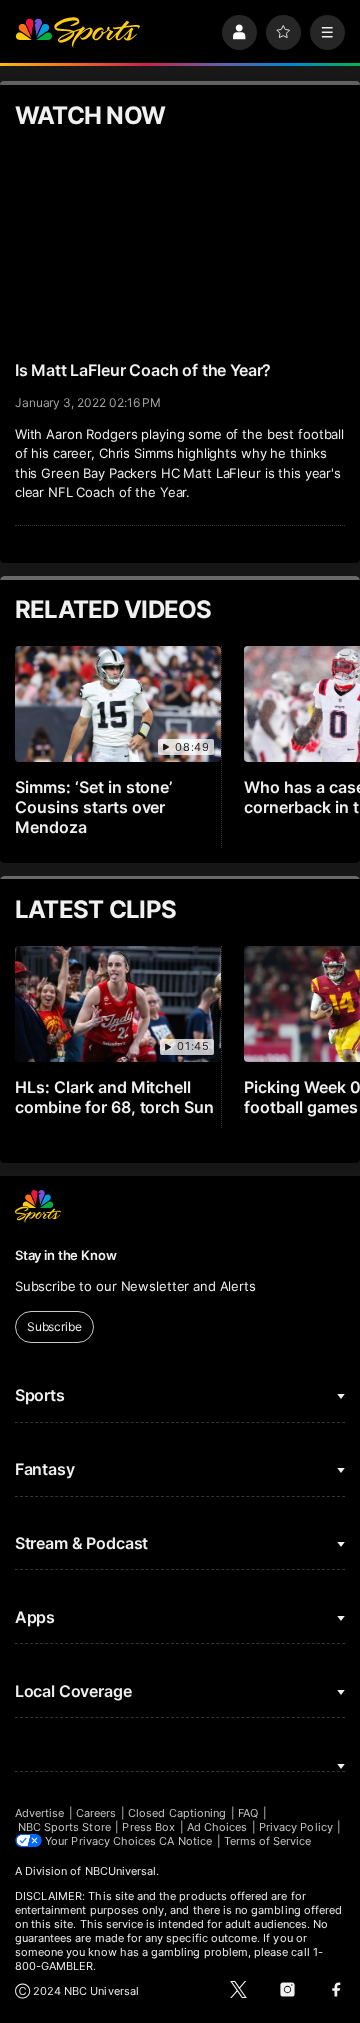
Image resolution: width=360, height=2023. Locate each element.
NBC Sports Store (64, 1827)
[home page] (78, 32)
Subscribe (54, 1326)
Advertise (40, 1813)
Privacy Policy (296, 1827)
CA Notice (185, 1841)
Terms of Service (268, 1841)
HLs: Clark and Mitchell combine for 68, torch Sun (115, 1097)
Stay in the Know (66, 1255)
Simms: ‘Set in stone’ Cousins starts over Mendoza (94, 807)
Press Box (148, 1827)
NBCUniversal (121, 1871)
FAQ (248, 1813)
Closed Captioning (177, 1813)
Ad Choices (217, 1827)
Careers (96, 1813)
